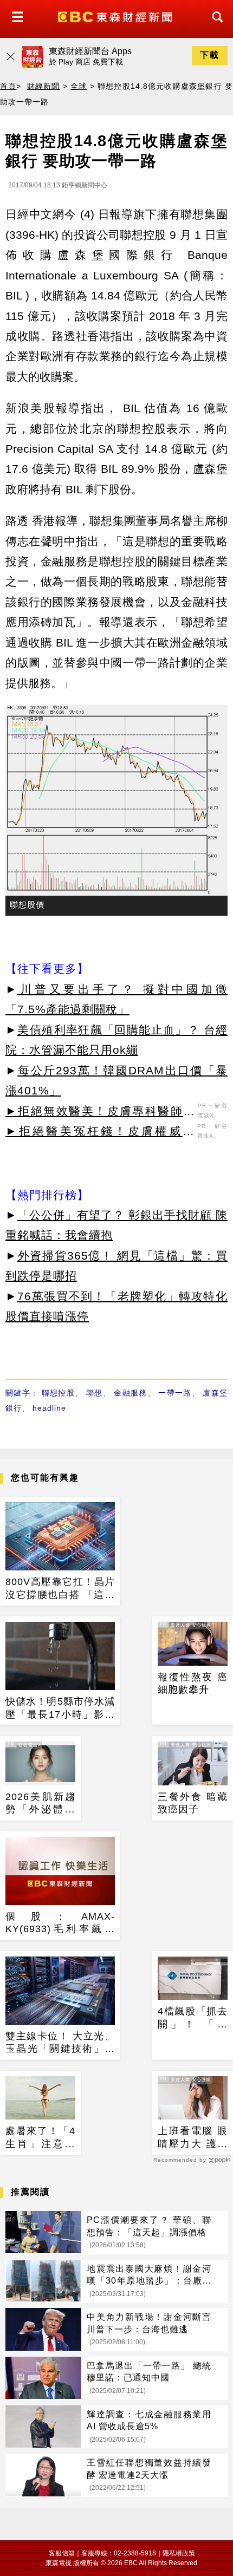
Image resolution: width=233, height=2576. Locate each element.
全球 (79, 86)
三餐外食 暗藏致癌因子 (193, 1803)
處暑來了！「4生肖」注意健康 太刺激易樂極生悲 (40, 2138)
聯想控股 (58, 1393)
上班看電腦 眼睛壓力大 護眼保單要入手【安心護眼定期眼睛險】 (193, 2138)
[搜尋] (215, 27)
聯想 (95, 1393)
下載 (210, 55)
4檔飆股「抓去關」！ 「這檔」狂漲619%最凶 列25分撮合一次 (193, 2018)
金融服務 (130, 1393)
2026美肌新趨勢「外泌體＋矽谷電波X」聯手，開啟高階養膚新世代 (40, 1804)
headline (49, 1408)
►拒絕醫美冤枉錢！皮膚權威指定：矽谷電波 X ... (100, 1133)
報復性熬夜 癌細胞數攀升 (193, 1683)
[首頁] (116, 16)
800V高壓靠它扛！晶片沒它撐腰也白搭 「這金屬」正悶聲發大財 (60, 1589)
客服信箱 (62, 2553)
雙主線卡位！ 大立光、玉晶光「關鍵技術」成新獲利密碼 (60, 2043)
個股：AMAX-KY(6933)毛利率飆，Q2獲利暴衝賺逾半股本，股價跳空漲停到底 (60, 1923)
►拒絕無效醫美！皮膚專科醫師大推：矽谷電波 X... (100, 1113)
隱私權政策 (179, 2553)
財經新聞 (44, 86)
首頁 (8, 86)
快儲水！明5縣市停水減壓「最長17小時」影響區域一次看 (60, 1708)
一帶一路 (175, 1393)
